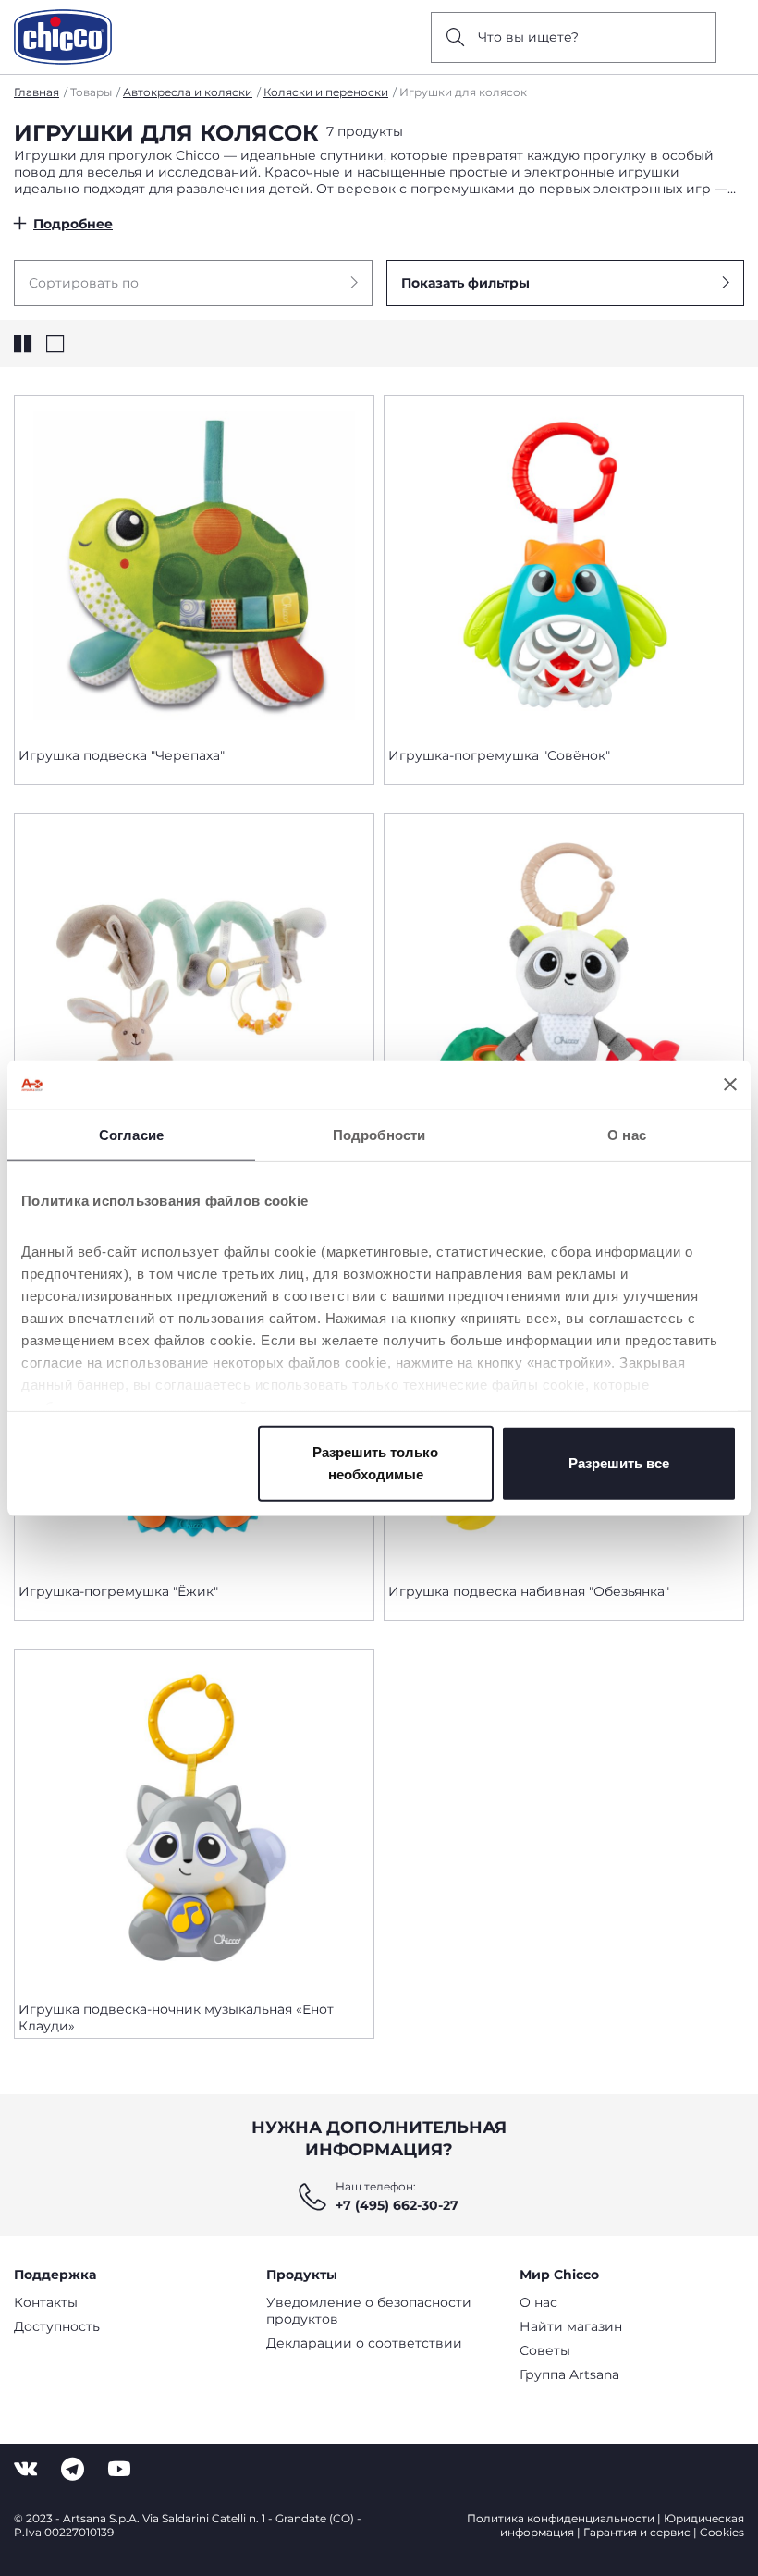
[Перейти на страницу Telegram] (73, 2469)
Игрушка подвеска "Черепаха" (122, 755)
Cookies (722, 2532)
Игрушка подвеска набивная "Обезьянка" (529, 1591)
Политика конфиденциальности (561, 2518)
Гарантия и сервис (637, 2532)
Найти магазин (571, 2326)
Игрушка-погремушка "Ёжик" (118, 1591)
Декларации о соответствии (364, 2343)
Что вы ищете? (528, 37)
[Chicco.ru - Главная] (63, 37)
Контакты (46, 2302)
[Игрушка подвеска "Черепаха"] (194, 564)
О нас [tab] (627, 1134)
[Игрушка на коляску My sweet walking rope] (194, 982)
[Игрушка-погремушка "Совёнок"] (564, 564)
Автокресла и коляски (188, 92)
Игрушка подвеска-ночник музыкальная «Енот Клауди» (176, 2018)
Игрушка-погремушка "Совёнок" (499, 755)
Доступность (57, 2326)
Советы (545, 2350)
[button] (193, 283)
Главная (37, 92)
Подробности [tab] (379, 1134)
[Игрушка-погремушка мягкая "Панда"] (564, 982)
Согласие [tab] (131, 1134)
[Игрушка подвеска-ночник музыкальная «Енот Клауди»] (194, 1818)
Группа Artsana (569, 2374)
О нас (538, 2302)
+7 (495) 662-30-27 (397, 2205)
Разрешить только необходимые (375, 1462)
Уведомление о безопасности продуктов (369, 2311)
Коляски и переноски (326, 92)
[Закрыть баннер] (730, 1085)
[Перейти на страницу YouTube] (119, 2469)
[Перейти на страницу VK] (25, 2469)
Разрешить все (619, 1462)
